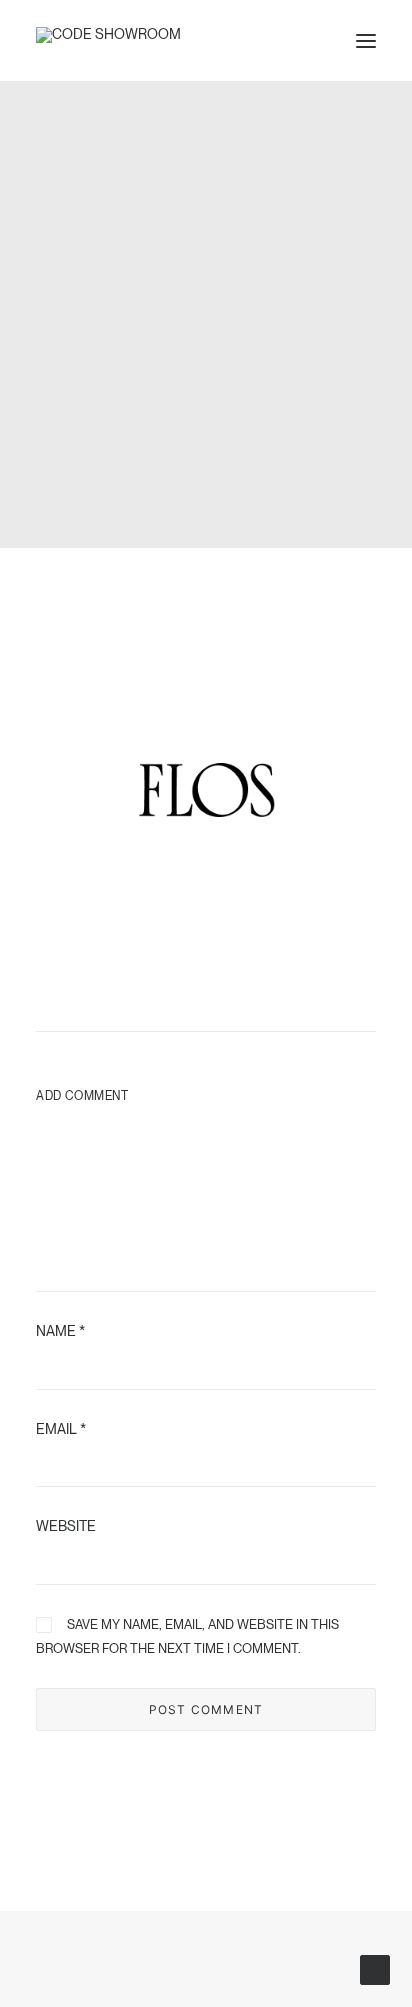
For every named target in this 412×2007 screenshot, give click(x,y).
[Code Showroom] (108, 40)
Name (60, 1331)
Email (61, 1429)
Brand (155, 338)
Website (66, 1526)
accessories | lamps (234, 338)
